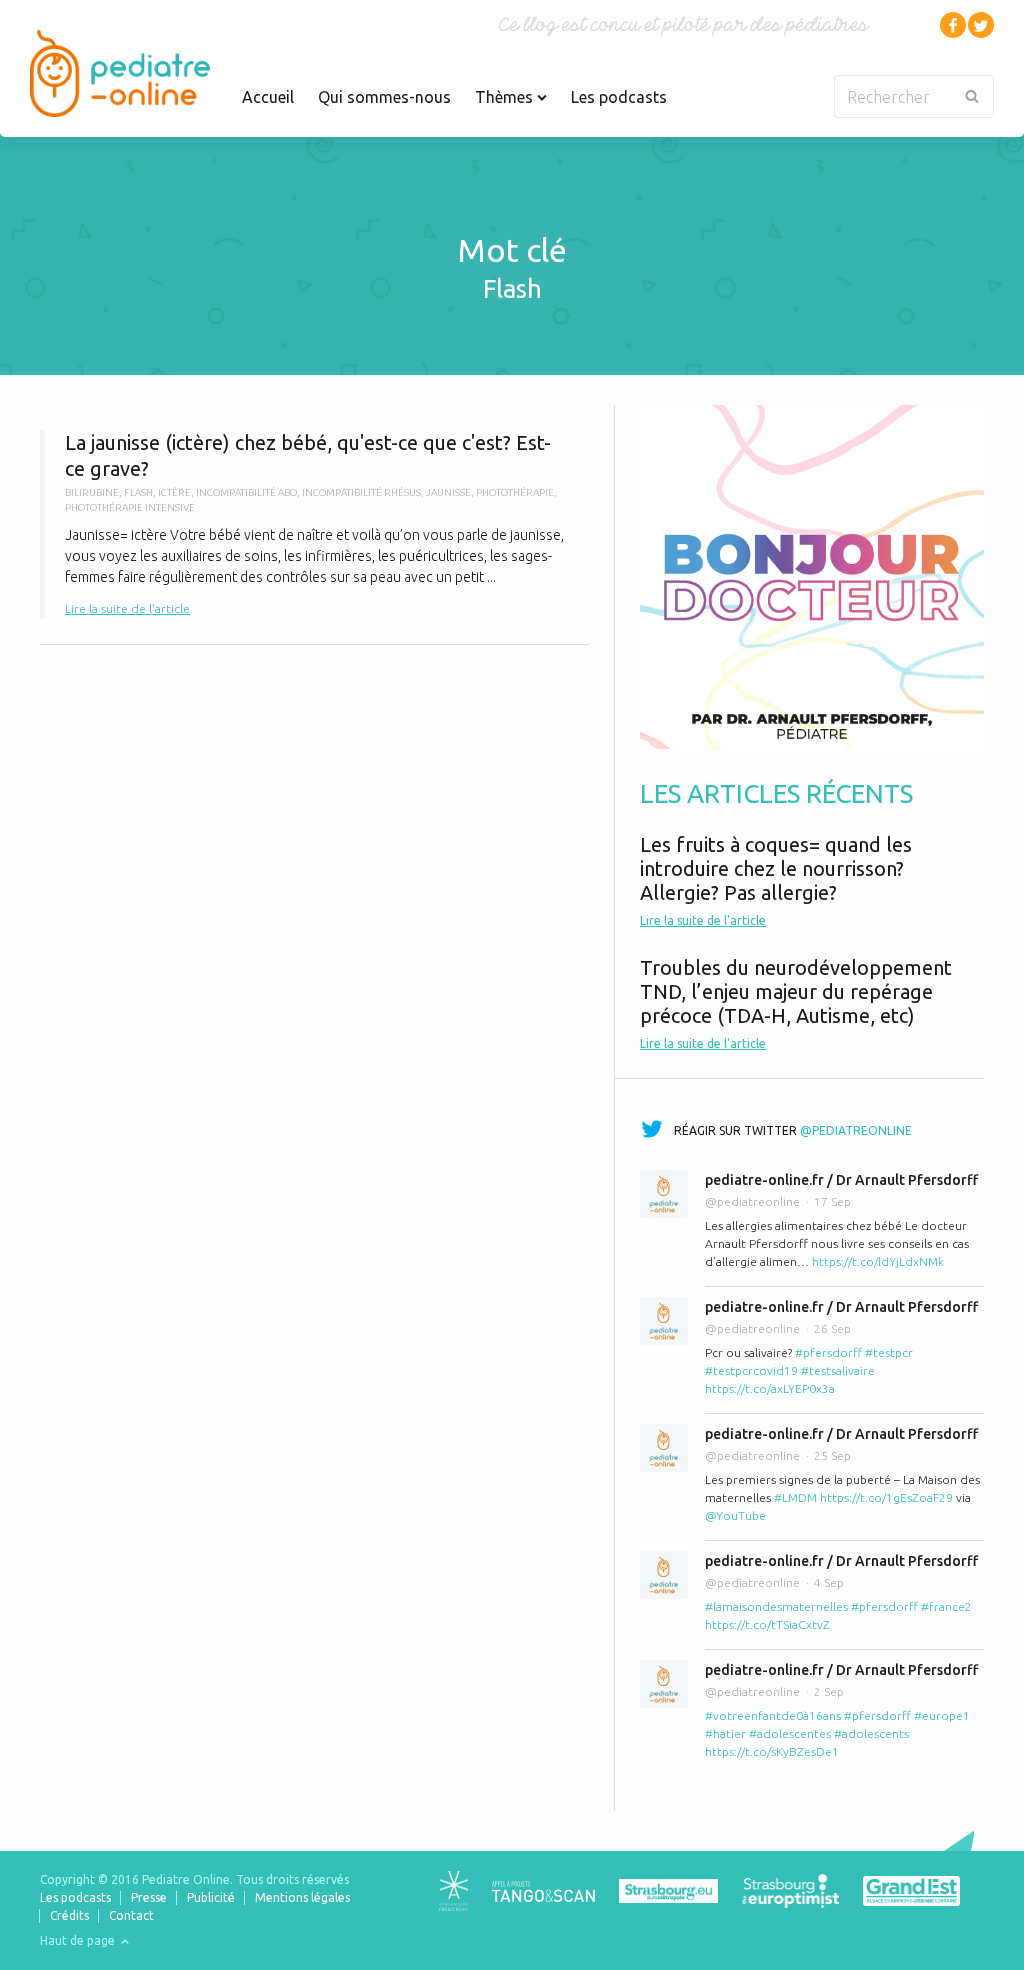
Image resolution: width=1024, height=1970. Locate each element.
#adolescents (871, 1733)
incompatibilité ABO (246, 492)
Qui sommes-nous (384, 97)
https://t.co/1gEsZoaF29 (886, 1497)
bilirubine (92, 492)
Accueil (268, 97)
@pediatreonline (856, 1130)
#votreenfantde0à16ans (773, 1715)
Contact (131, 1915)
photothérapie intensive (130, 507)
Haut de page (79, 1940)
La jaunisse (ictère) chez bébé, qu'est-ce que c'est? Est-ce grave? (314, 524)
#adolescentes (790, 1733)
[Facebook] (953, 25)
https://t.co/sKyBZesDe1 (772, 1751)
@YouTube (735, 1515)
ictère (174, 492)
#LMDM (795, 1497)
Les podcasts (619, 97)
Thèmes (506, 97)
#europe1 (942, 1715)
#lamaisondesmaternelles (776, 1606)
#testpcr (889, 1352)
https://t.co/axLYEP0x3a (770, 1388)
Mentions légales (302, 1897)
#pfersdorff (828, 1352)
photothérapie (515, 492)
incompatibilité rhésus (361, 492)
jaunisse (448, 492)
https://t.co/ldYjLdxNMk (878, 1261)
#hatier (725, 1733)
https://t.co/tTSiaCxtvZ (767, 1624)
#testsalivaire (838, 1370)
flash (138, 492)
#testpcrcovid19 (751, 1370)
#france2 (946, 1606)
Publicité (211, 1897)
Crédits (69, 1915)
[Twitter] (981, 25)
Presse (149, 1897)
